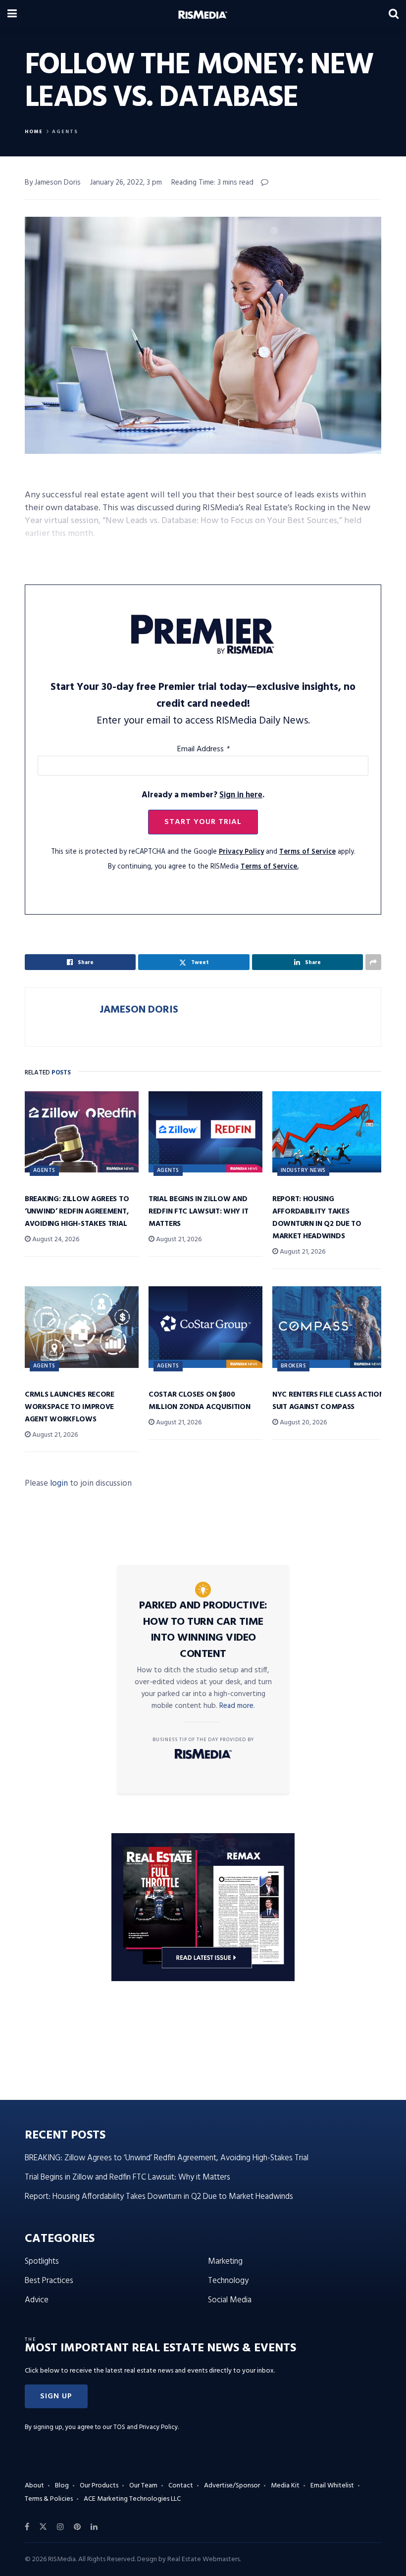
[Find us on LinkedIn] (94, 2527)
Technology (228, 2281)
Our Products (99, 2486)
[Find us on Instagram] (60, 2527)
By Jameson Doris (53, 183)
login (59, 1483)
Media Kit (285, 2486)
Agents (65, 132)
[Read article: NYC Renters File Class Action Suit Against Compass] (329, 1327)
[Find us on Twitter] (43, 2527)
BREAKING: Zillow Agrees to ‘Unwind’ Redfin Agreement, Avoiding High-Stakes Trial (77, 1212)
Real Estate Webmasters (203, 2559)
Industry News (303, 1170)
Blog (62, 2486)
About (34, 2486)
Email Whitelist (332, 2486)
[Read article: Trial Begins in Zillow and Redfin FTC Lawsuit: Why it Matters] (205, 1132)
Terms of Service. (270, 867)
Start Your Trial (203, 822)
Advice (37, 2300)
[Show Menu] (12, 15)
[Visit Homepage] (203, 15)
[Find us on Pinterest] (77, 2527)
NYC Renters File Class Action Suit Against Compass (328, 1401)
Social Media (230, 2300)
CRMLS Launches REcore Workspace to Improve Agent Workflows (70, 1407)
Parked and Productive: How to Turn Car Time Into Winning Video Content (203, 1630)
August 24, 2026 (55, 1239)
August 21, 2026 (178, 1239)
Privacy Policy (241, 852)
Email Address (203, 749)
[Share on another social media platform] (373, 962)
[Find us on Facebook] (27, 2527)
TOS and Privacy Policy (146, 2427)
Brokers (293, 1366)
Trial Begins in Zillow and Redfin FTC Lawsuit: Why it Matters (198, 1212)
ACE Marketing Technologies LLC (132, 2499)
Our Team (143, 2486)
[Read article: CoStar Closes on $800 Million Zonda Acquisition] (205, 1327)
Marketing (225, 2261)
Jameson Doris (139, 1010)
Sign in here (241, 795)
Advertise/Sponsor (232, 2486)
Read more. (237, 1706)
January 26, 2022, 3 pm (126, 183)
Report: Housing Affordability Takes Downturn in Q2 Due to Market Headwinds (317, 1218)
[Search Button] (394, 15)
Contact (181, 2486)
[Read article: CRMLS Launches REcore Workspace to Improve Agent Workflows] (82, 1327)
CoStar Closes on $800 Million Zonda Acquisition (200, 1401)
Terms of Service (307, 852)
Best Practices (49, 2281)
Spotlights (42, 2261)
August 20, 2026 (303, 1423)
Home (34, 132)
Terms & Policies (49, 2499)
